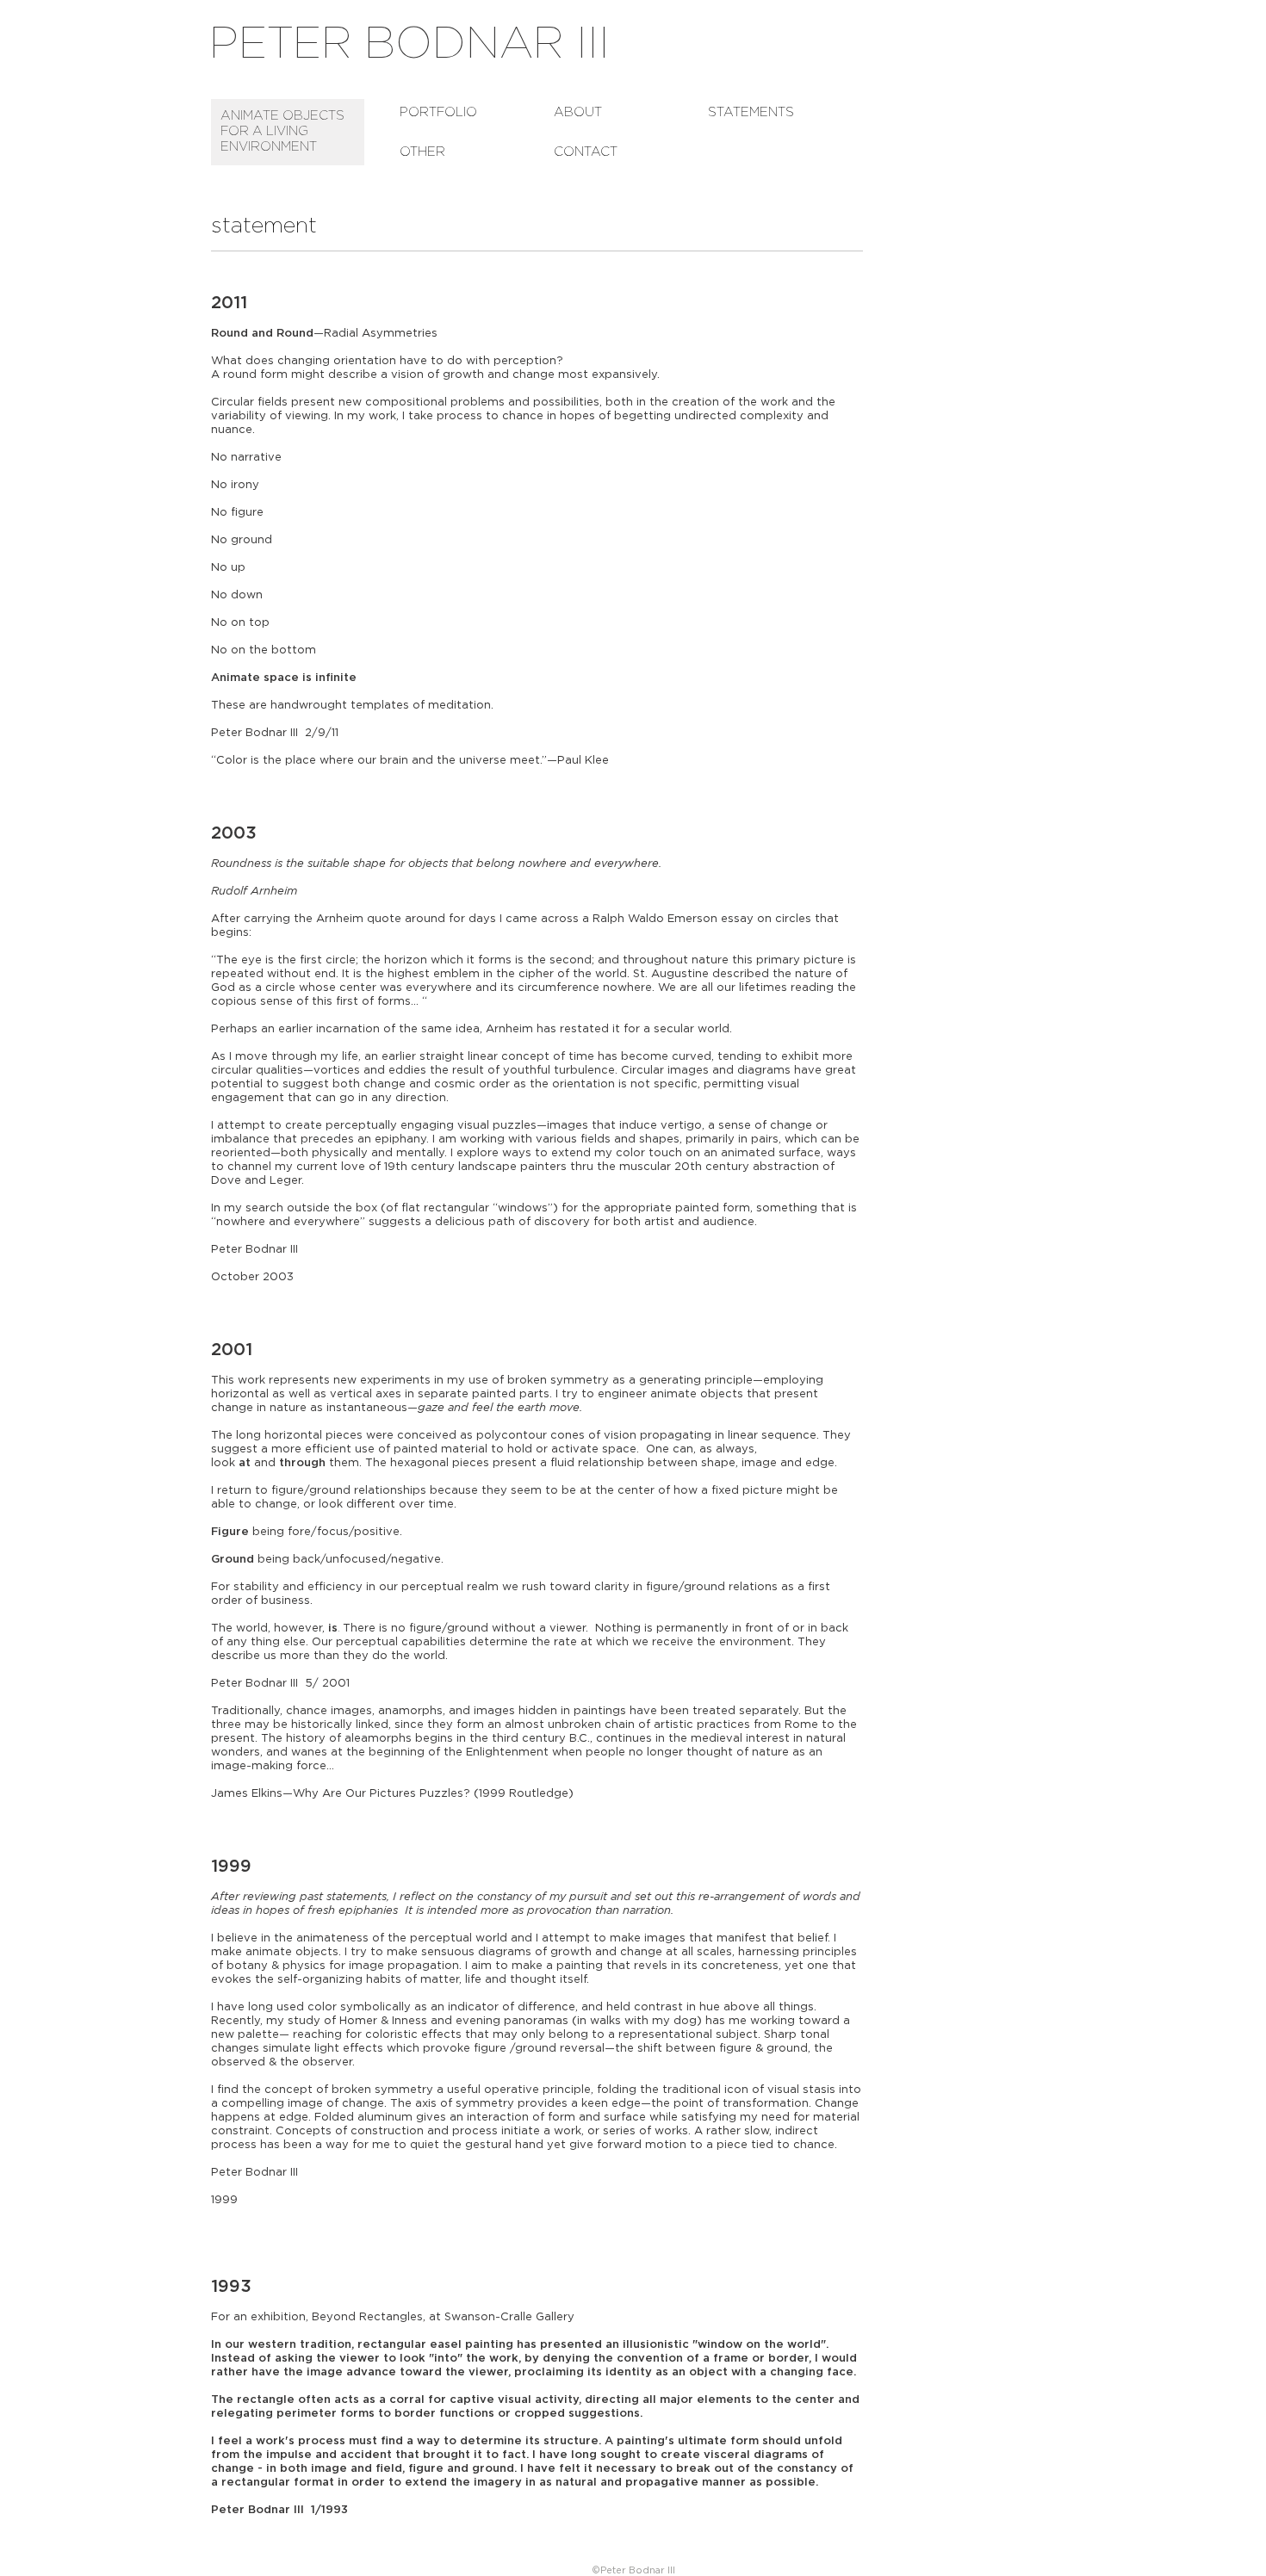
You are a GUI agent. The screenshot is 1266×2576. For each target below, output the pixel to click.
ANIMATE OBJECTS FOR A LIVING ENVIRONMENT (282, 131)
